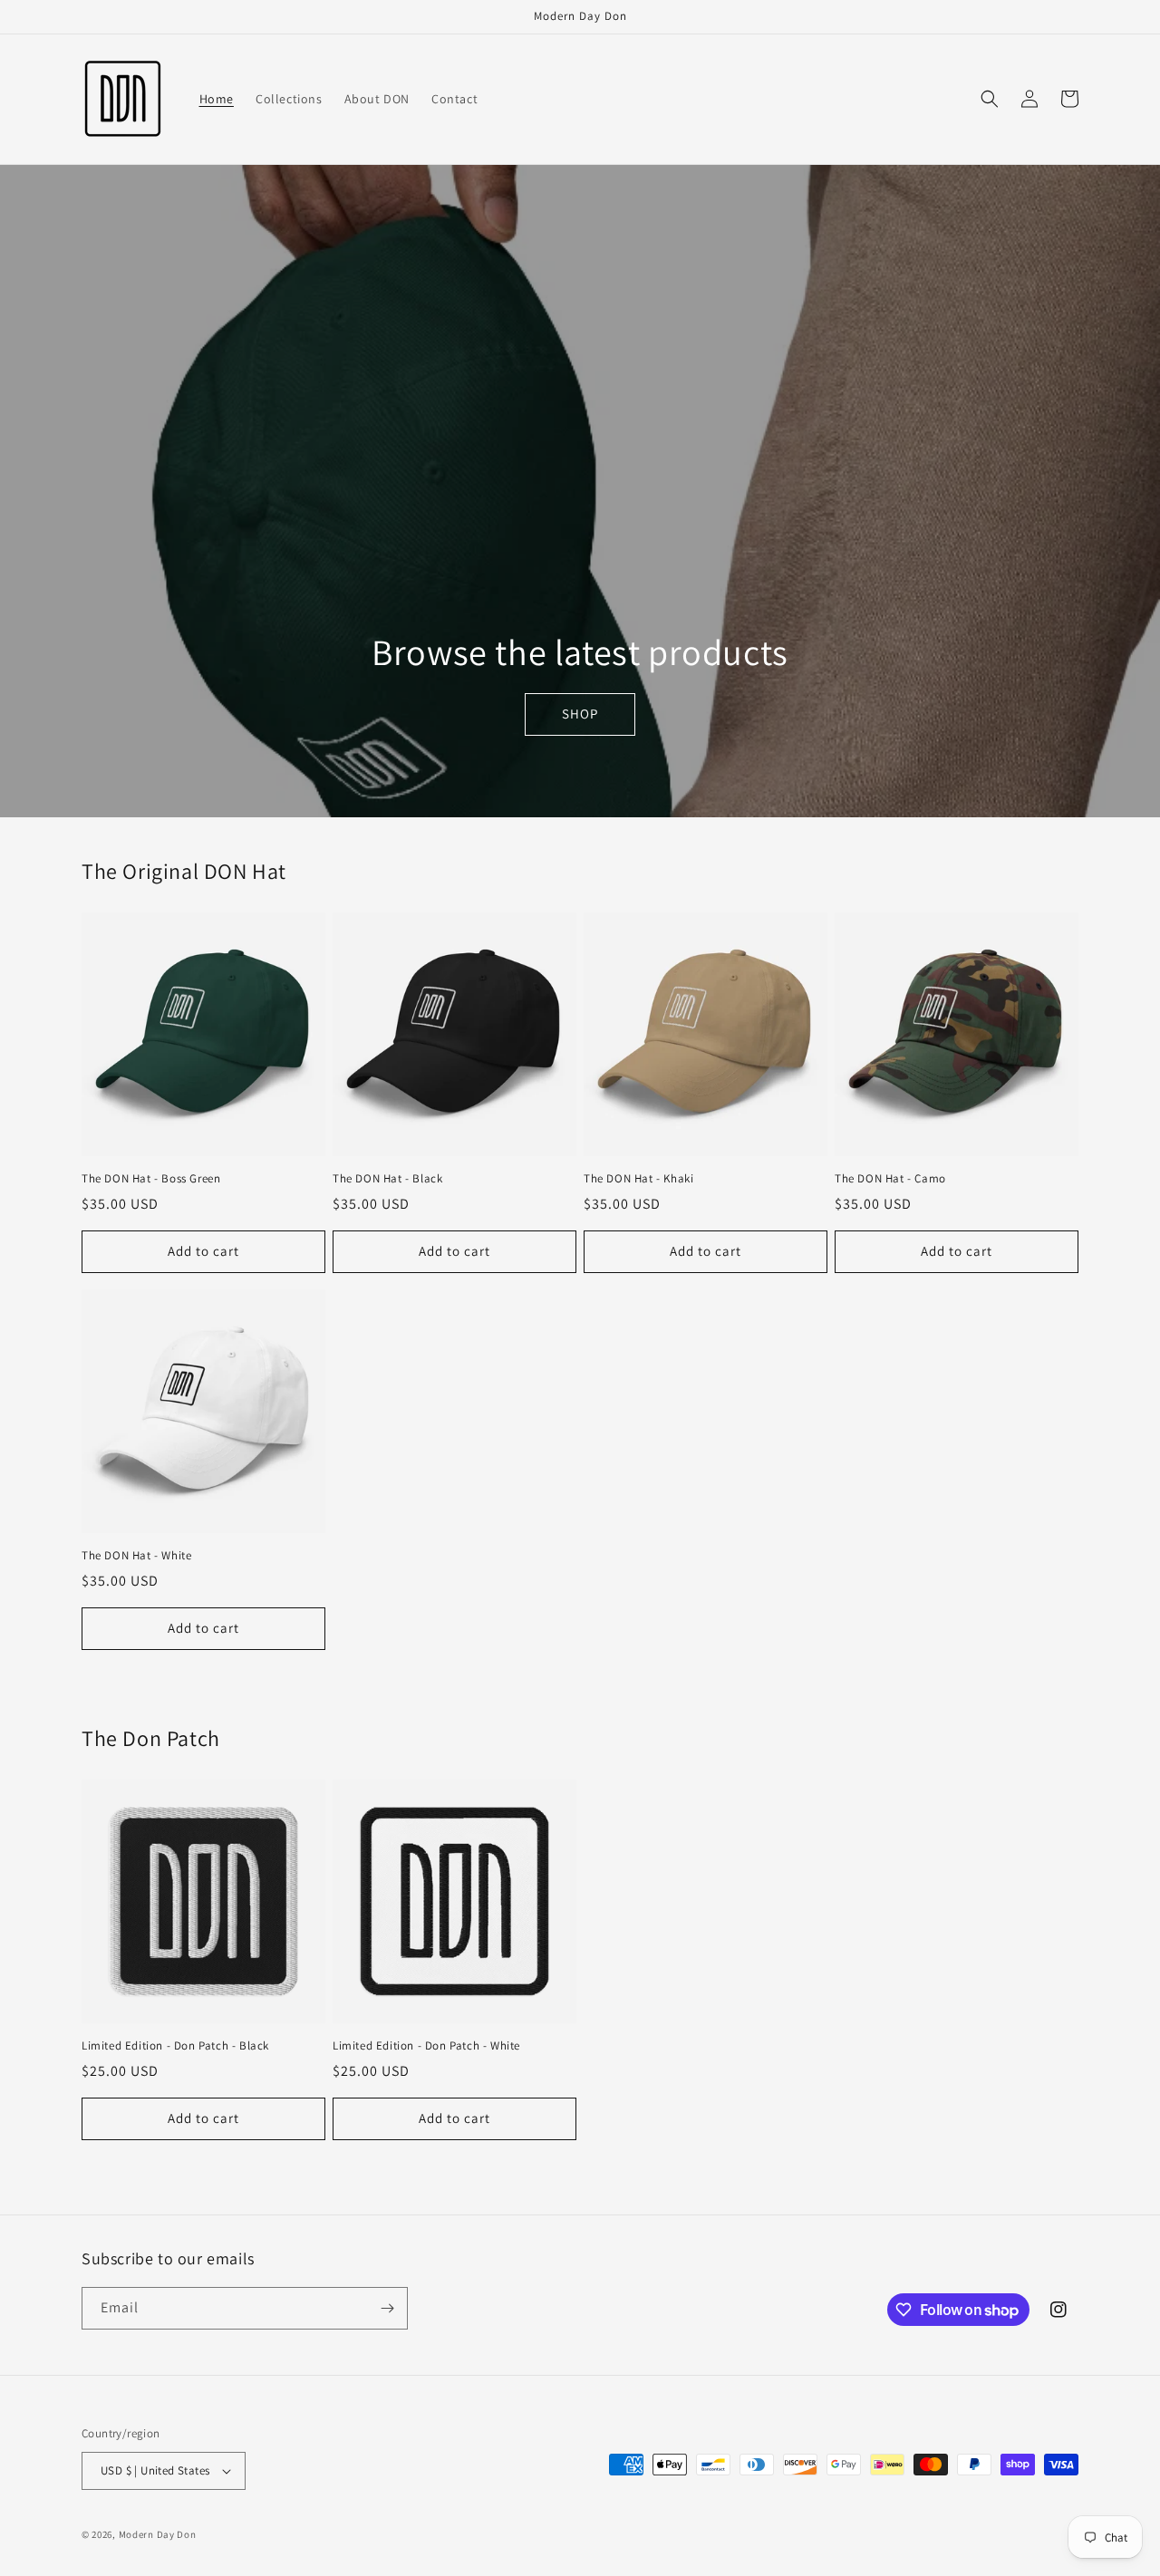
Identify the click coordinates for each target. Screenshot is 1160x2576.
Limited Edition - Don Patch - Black (175, 2046)
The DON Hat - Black (387, 1179)
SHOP (580, 714)
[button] (990, 99)
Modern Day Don (158, 2534)
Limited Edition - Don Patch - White (426, 2046)
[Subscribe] (387, 2308)
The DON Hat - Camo (890, 1179)
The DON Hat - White (136, 1556)
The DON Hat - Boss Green (151, 1179)
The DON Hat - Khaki (638, 1179)
